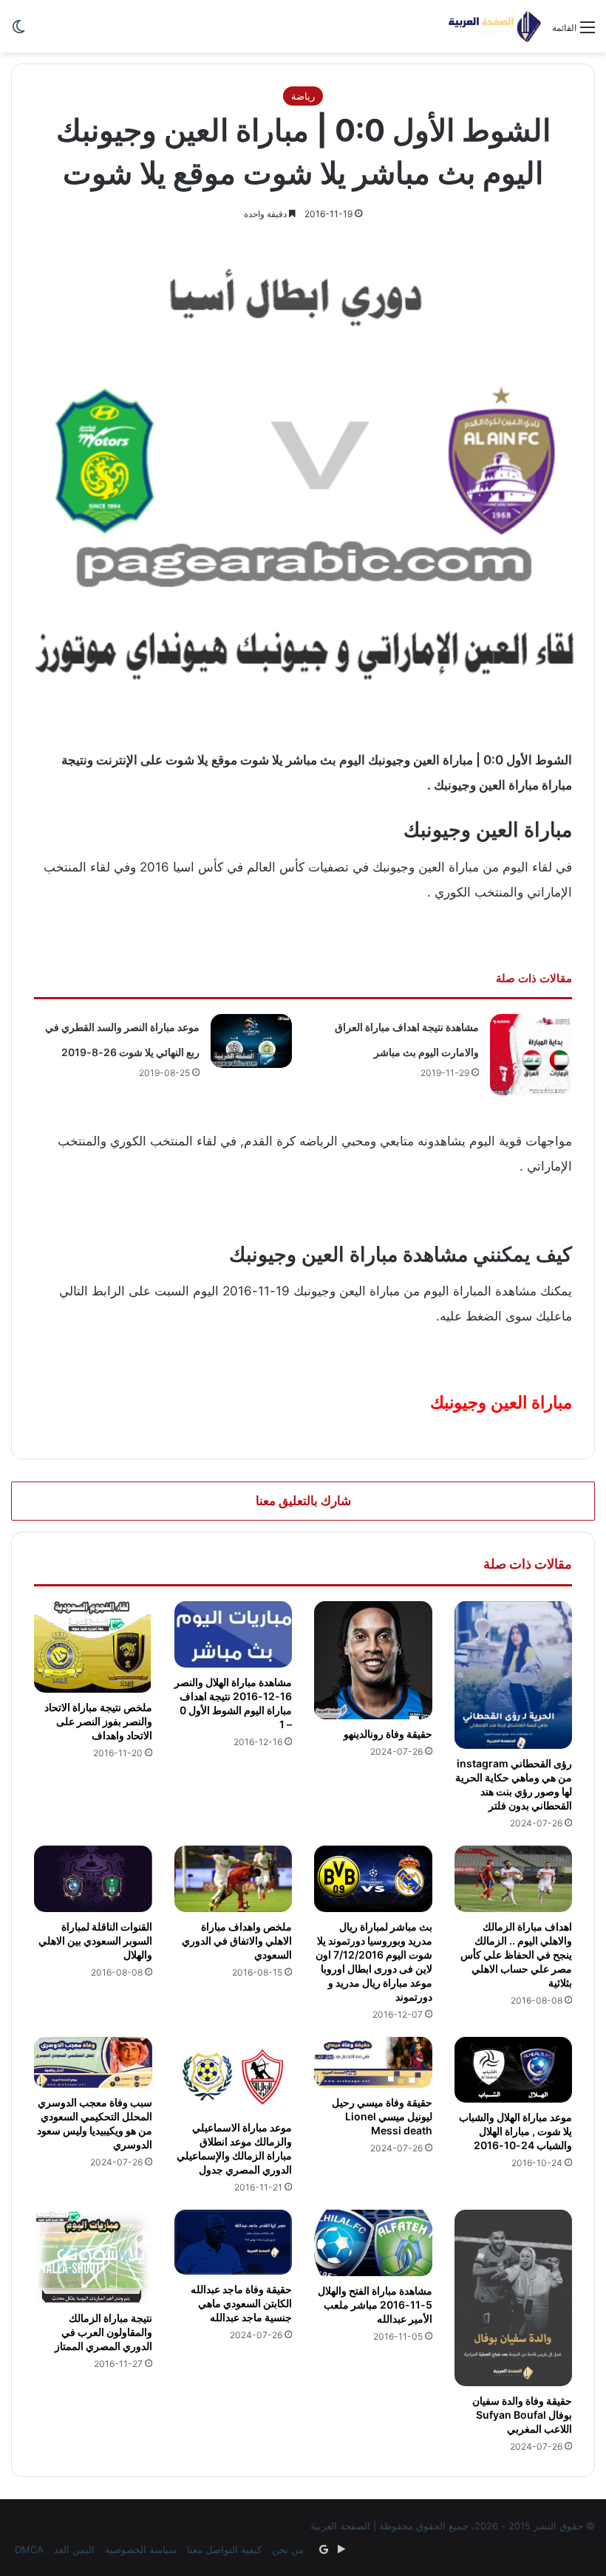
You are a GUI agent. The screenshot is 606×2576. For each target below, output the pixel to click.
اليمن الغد (74, 2549)
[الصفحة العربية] (495, 26)
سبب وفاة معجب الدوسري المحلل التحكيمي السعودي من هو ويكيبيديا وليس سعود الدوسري (95, 2123)
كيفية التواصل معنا (224, 2549)
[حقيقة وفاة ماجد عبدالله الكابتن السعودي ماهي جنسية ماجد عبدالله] (234, 2242)
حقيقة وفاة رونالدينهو (388, 1734)
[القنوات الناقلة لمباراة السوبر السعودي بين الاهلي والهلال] (93, 1879)
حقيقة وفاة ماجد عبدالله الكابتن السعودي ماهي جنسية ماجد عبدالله (241, 2303)
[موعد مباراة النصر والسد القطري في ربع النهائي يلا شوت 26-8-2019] (251, 1041)
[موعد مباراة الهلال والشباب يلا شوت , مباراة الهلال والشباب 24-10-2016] (514, 2070)
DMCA (29, 2549)
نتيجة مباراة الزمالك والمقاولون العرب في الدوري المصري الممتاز (103, 2332)
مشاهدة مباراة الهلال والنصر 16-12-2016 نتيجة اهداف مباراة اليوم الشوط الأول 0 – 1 (233, 1703)
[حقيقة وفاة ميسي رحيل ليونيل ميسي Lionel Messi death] (373, 2063)
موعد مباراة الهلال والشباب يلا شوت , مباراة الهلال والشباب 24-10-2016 (515, 2131)
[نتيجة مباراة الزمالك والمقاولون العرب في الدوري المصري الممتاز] (93, 2257)
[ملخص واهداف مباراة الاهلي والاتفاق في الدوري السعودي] (234, 1879)
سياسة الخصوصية (141, 2549)
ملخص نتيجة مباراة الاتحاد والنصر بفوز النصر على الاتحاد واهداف (98, 1721)
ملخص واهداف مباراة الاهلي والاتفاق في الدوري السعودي (237, 1940)
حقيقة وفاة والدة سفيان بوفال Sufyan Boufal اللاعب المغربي (522, 2415)
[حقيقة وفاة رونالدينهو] (373, 1660)
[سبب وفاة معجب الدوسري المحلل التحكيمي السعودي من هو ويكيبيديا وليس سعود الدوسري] (93, 2063)
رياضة (303, 96)
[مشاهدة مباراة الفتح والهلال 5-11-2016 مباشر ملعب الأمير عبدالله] (373, 2243)
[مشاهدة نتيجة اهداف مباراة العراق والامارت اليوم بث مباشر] (531, 1055)
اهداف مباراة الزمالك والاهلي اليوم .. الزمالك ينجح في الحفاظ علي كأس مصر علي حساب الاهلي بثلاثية (516, 1955)
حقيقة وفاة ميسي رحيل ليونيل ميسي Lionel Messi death (382, 2116)
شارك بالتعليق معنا (303, 1501)
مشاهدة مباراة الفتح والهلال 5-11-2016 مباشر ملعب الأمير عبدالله (375, 2305)
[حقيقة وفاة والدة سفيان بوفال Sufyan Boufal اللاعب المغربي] (514, 2298)
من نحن (288, 2549)
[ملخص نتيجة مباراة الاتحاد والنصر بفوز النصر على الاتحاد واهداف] (93, 1647)
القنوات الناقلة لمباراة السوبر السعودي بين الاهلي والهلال (95, 1940)
